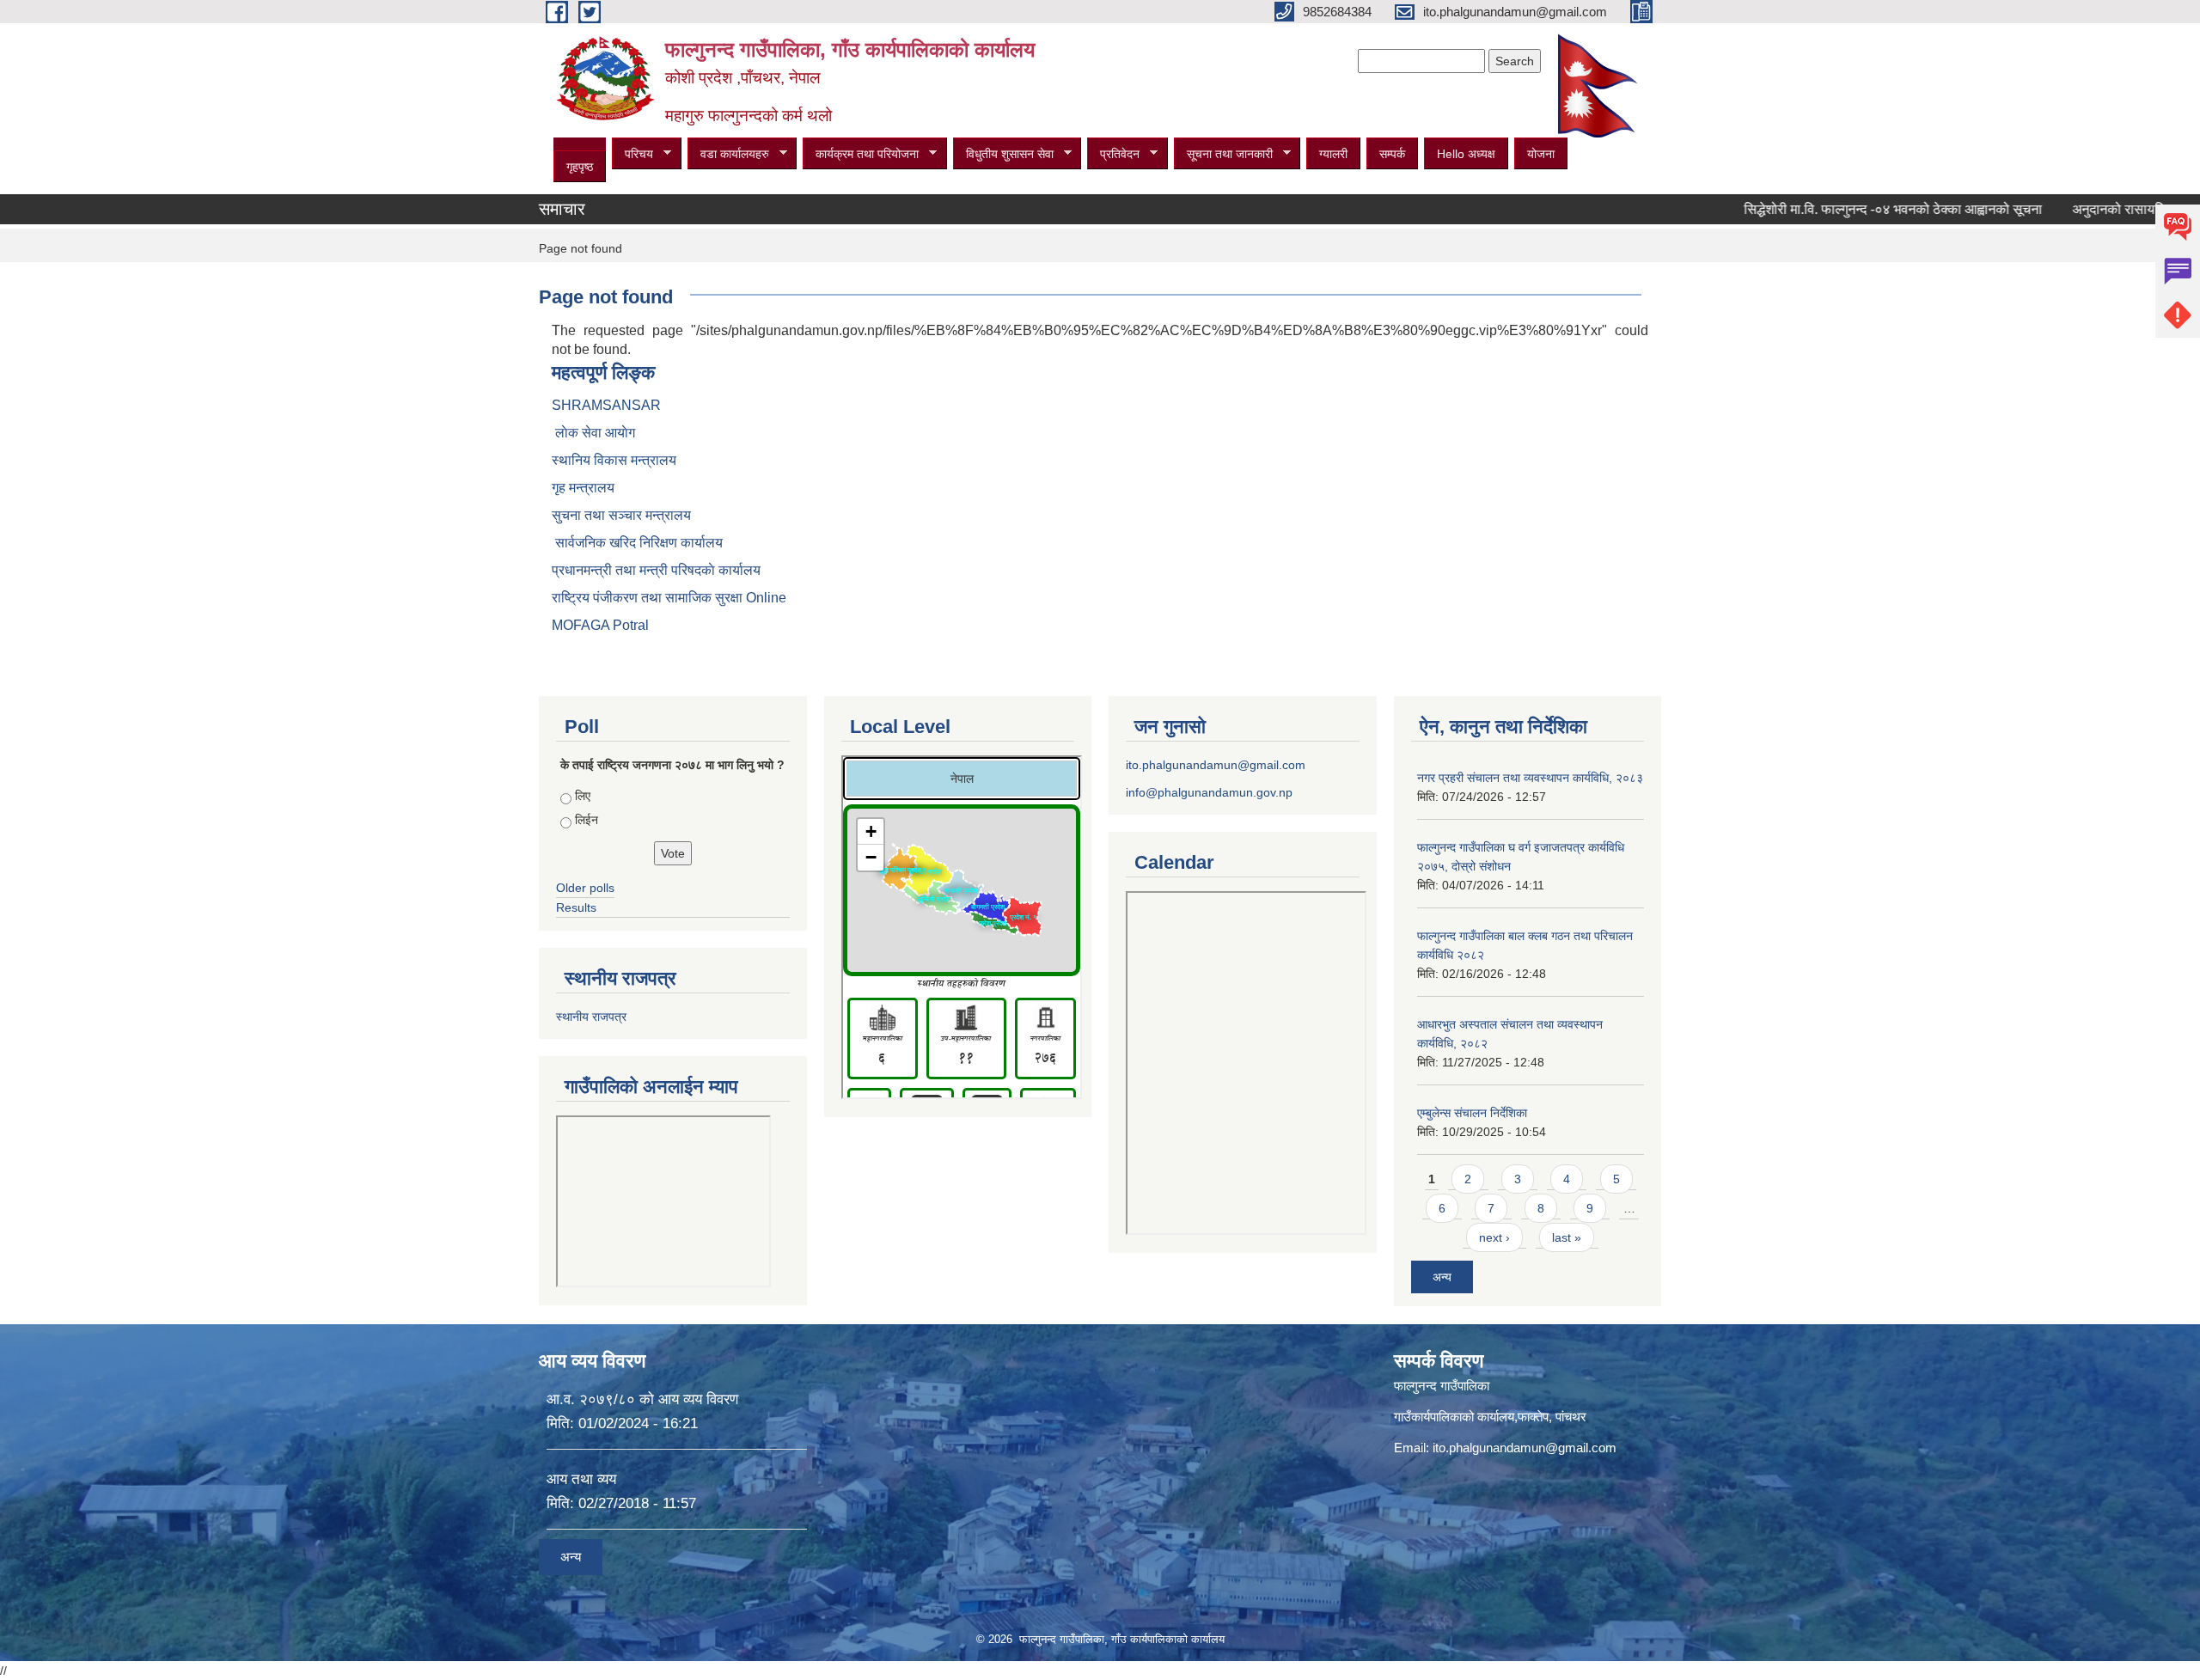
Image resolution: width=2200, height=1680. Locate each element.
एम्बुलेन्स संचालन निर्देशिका (1472, 1113)
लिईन (587, 820)
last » (1567, 1237)
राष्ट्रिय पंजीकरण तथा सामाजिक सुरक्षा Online (669, 598)
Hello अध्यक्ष (1466, 154)
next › (1494, 1237)
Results (576, 907)
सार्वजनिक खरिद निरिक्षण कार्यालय (637, 543)
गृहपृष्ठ (580, 167)
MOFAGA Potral (600, 625)
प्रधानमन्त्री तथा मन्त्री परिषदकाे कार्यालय (656, 570)
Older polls (585, 888)
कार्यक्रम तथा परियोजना (861, 154)
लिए (583, 796)
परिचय (632, 154)
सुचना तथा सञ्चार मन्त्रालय (621, 515)
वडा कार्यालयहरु (728, 154)
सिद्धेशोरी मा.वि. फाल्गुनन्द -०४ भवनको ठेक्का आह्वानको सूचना (1836, 209)
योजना (1541, 154)
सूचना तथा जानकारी (1223, 154)
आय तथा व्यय (581, 1479)
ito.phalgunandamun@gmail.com (1216, 765)
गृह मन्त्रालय (583, 488)
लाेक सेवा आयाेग (593, 433)
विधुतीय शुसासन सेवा (1003, 154)
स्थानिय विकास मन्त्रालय (614, 460)
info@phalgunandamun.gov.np (1209, 792)
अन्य (1442, 1277)
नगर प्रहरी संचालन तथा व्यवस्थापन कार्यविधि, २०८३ (1530, 778)
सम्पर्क (1392, 154)
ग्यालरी (1333, 154)
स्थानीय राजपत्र (591, 1017)
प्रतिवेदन (1113, 154)
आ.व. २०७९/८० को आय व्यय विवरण (642, 1399)
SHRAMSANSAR (606, 405)
